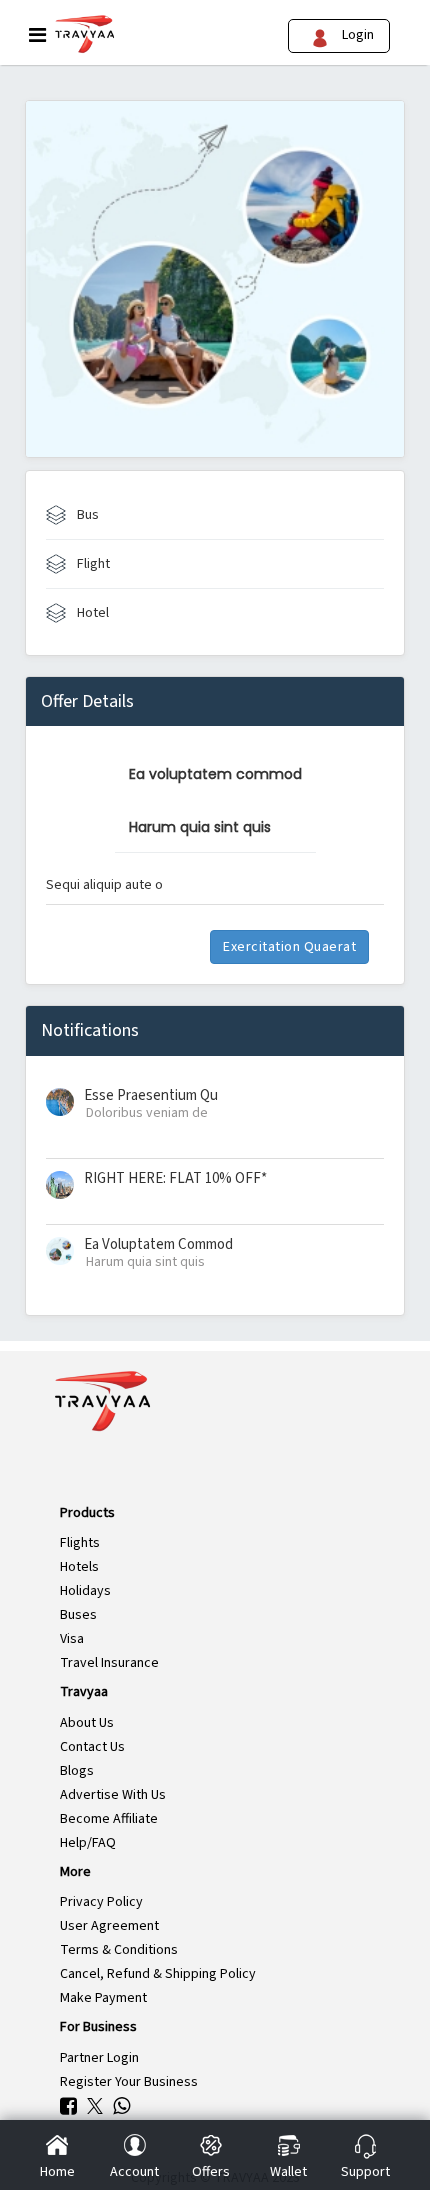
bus (86, 515)
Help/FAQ (88, 1843)
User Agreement (109, 1926)
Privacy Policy (101, 1902)
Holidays (85, 1591)
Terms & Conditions (119, 1950)
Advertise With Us (113, 1795)
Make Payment (103, 1998)
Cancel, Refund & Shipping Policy (158, 1974)
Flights (80, 1543)
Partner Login (99, 2058)
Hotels (79, 1567)
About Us (87, 1723)
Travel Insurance (109, 1663)
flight (92, 564)
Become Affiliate (109, 1819)
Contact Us (92, 1747)
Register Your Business (129, 2082)
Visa (72, 1639)
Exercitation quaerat (289, 947)
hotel (91, 613)
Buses (78, 1615)
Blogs (77, 1771)
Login (355, 35)
